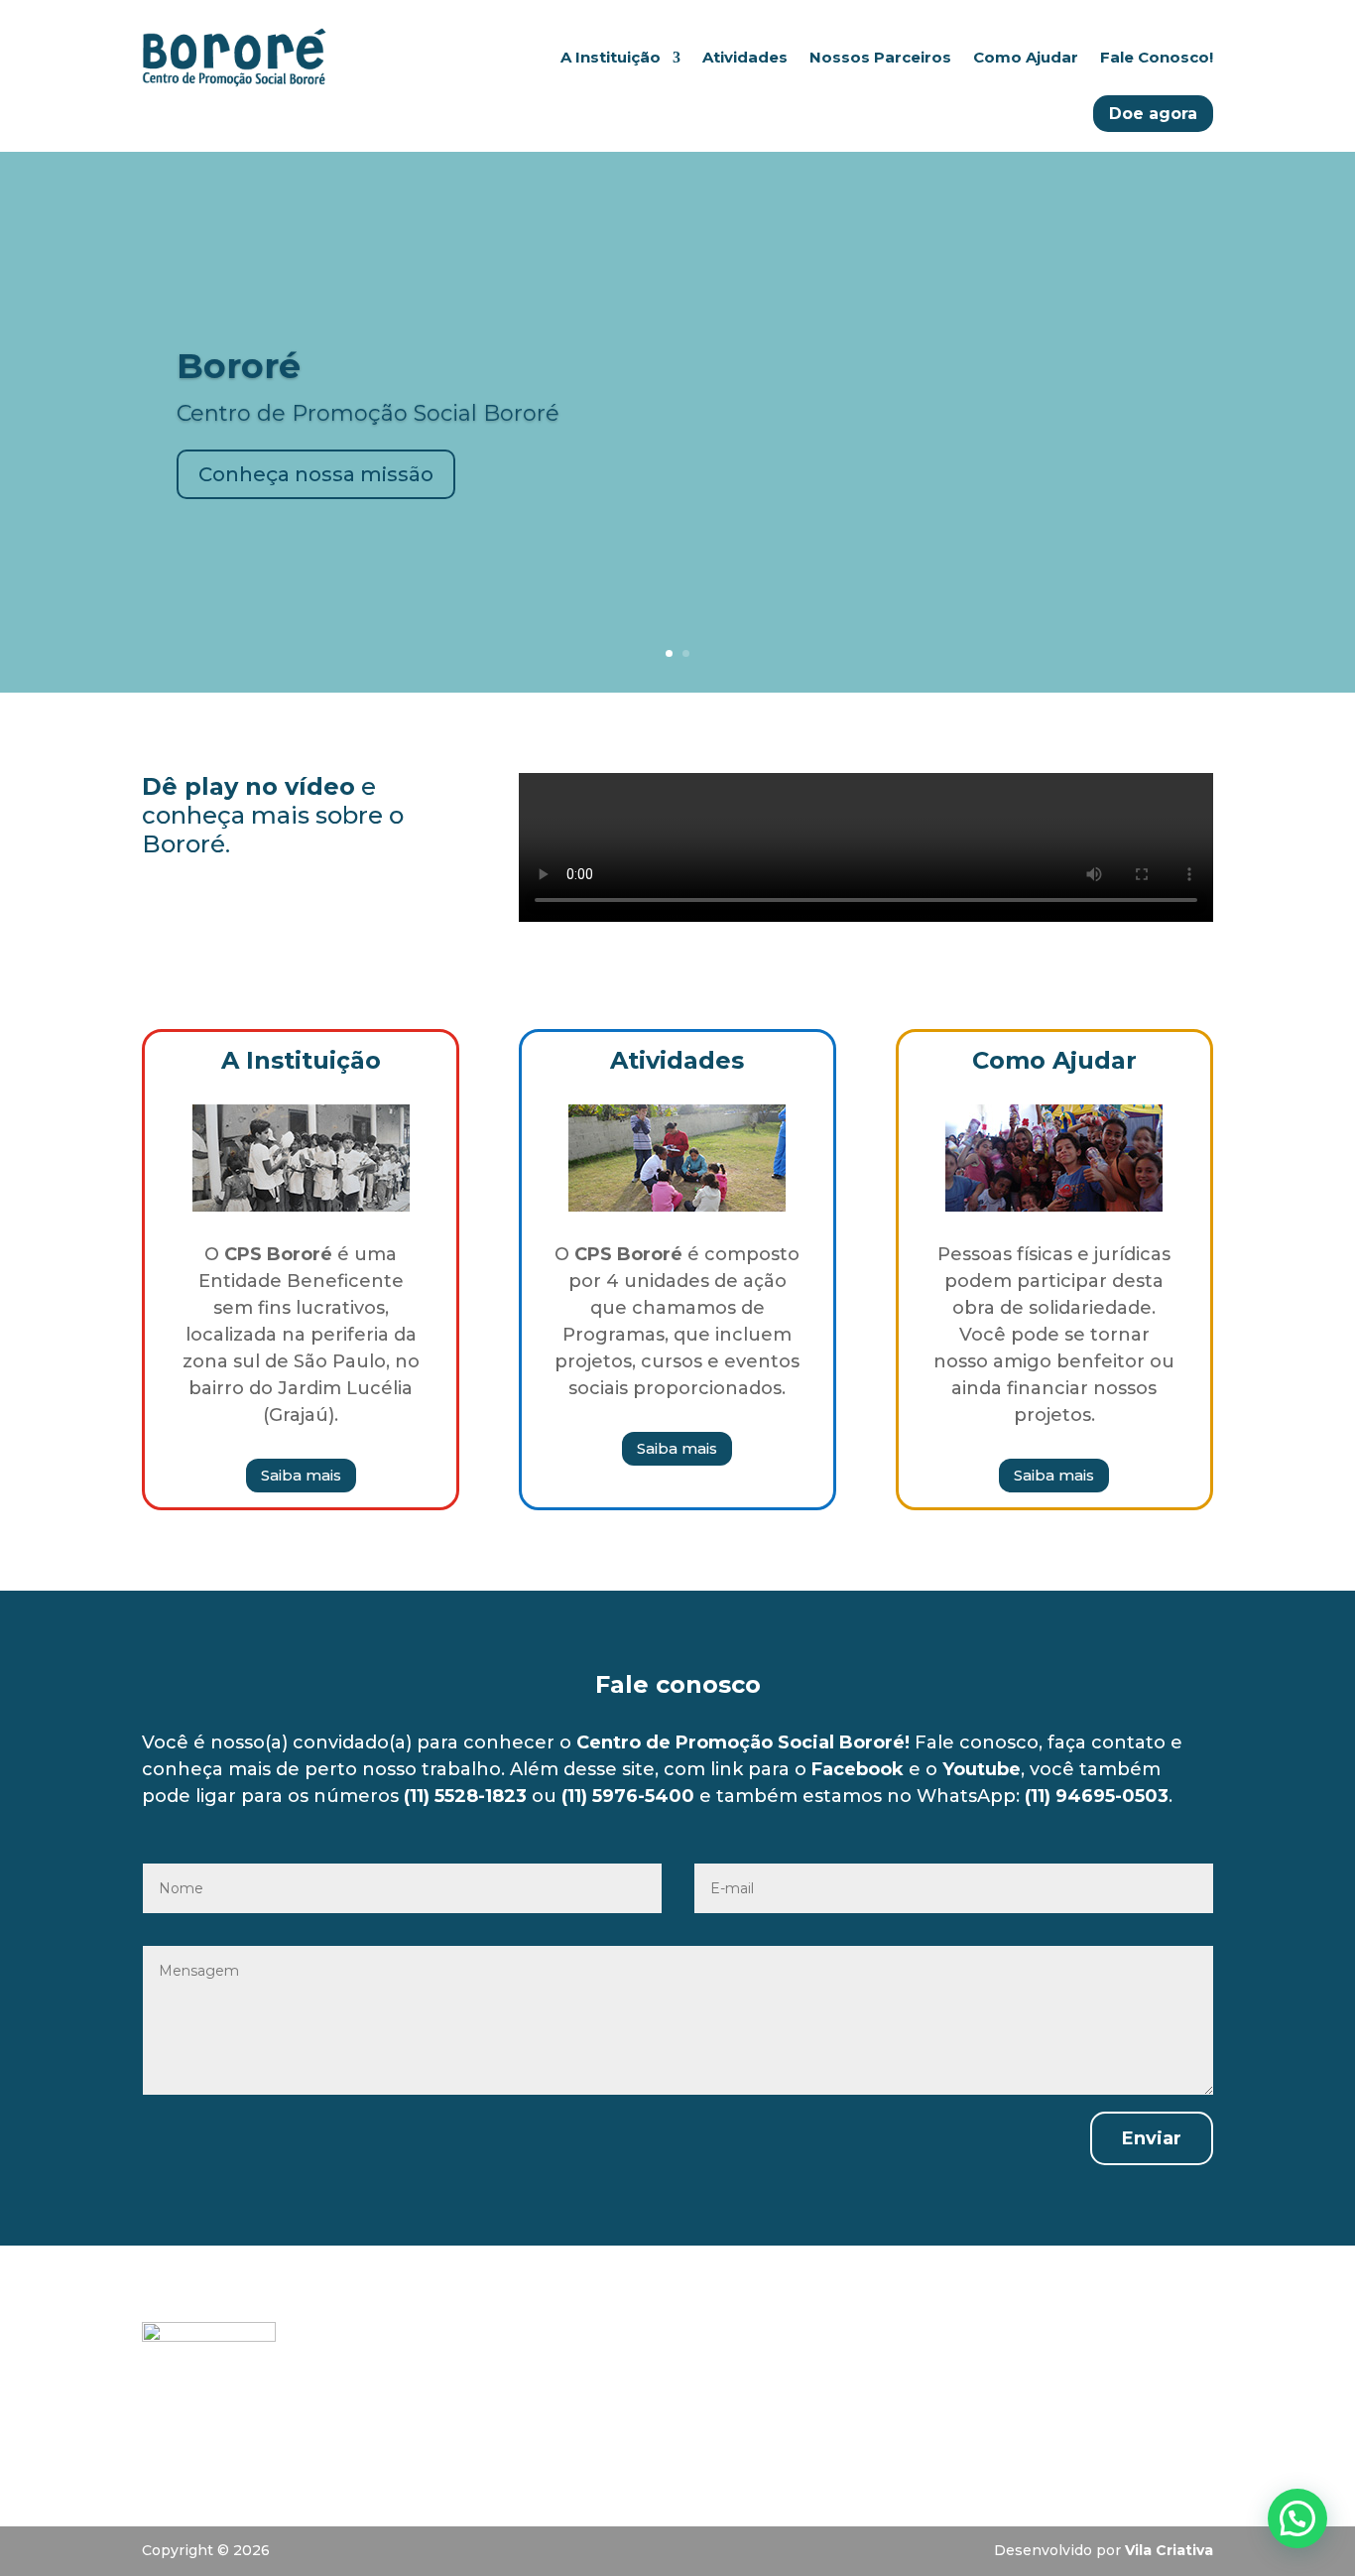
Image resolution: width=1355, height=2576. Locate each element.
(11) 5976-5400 (628, 1796)
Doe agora (1153, 114)
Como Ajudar (1026, 57)
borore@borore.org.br (1036, 2304)
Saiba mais (301, 1475)
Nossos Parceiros (880, 57)
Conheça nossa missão (316, 474)
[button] (1297, 2518)
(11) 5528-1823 (465, 1796)
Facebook (858, 1769)
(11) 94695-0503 (1097, 1796)
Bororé (239, 366)
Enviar (1152, 2138)
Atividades (745, 57)
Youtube (982, 1769)
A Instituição (611, 57)
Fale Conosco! (1157, 57)
